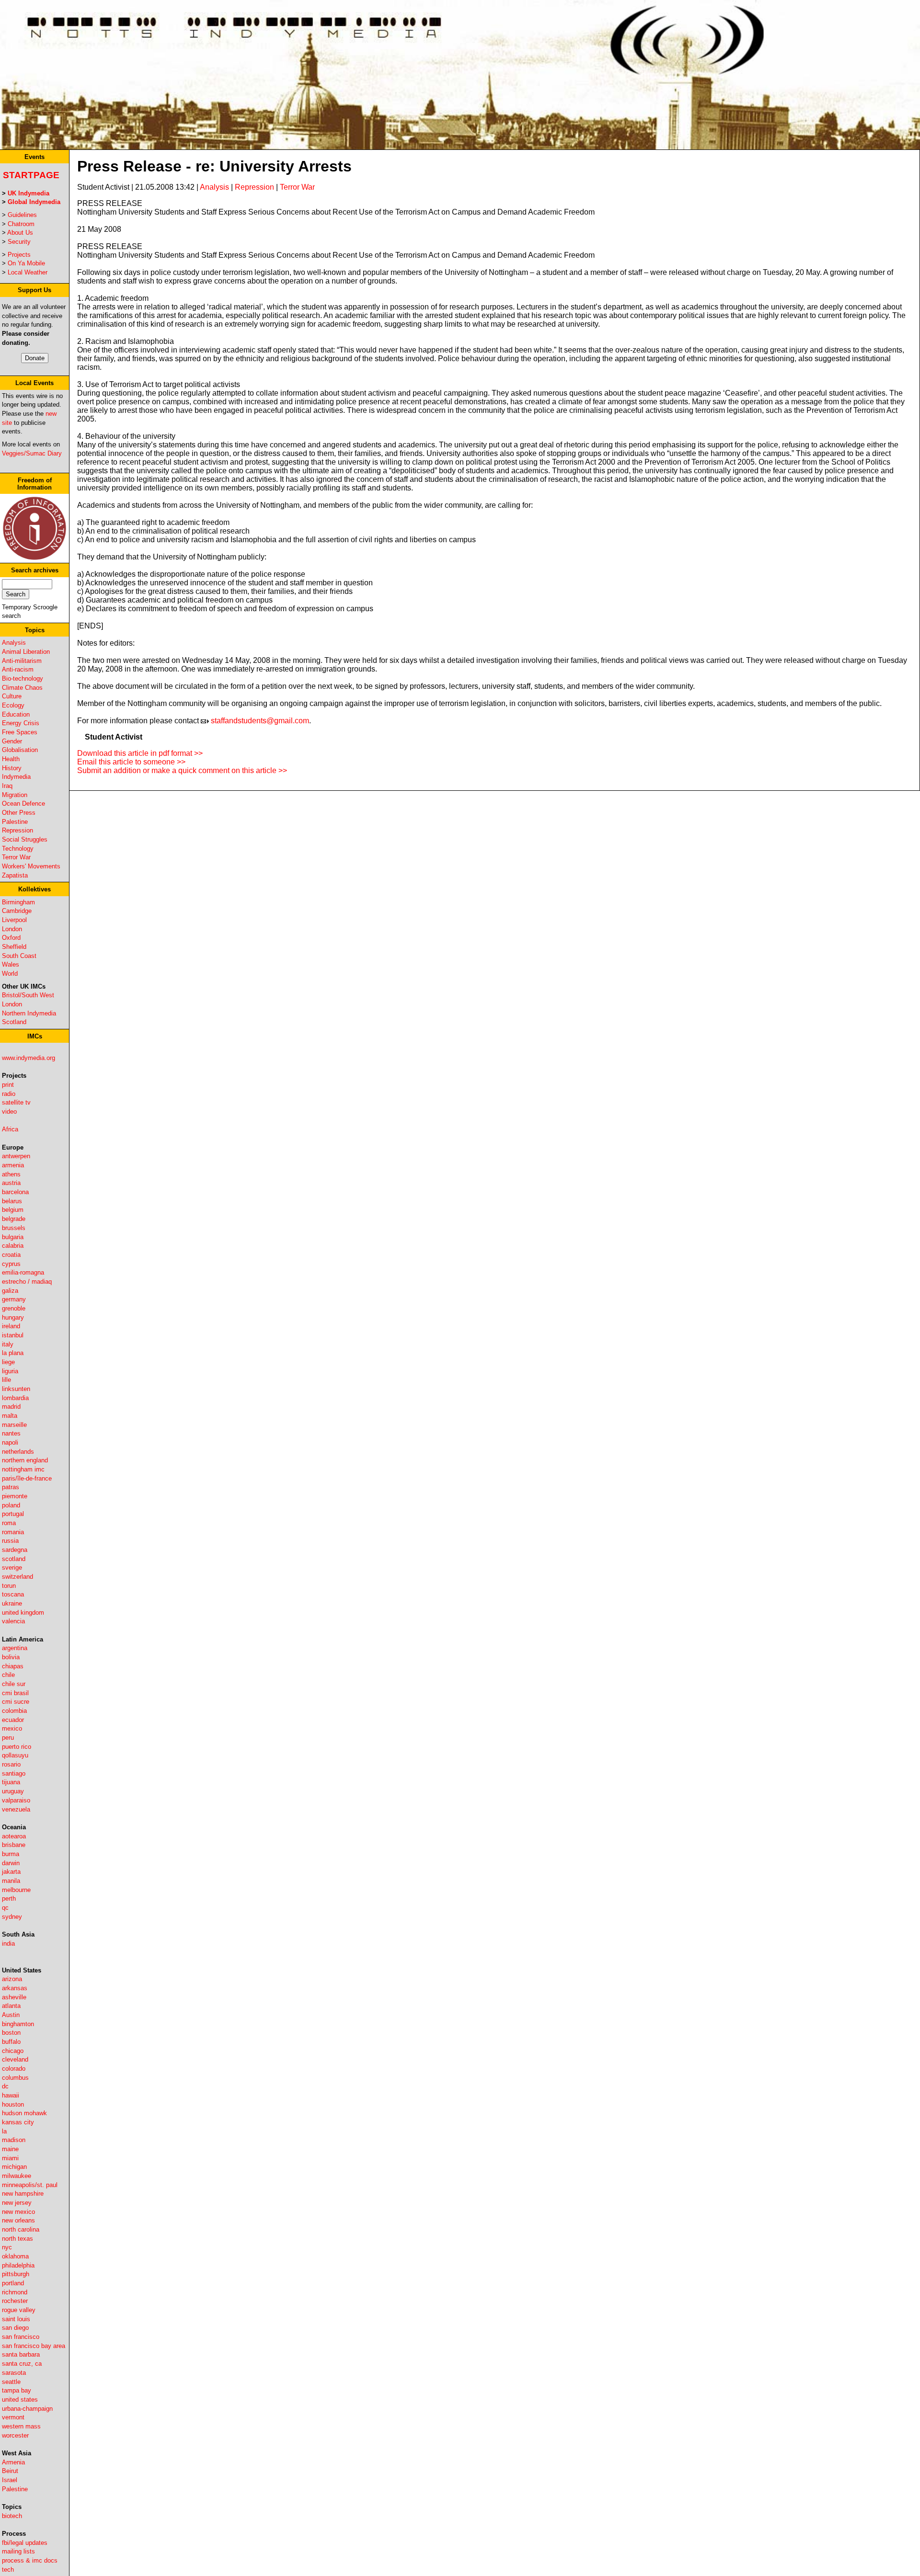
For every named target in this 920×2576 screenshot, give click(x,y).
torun (9, 1586)
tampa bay (17, 2390)
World (10, 974)
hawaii (11, 2095)
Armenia (13, 2462)
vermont (13, 2417)
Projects (19, 255)
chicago (13, 2051)
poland (11, 1505)
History (12, 768)
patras (11, 1487)
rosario (11, 1764)
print (8, 1085)
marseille (14, 1425)
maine (10, 2149)
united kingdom (23, 1613)
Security (19, 242)
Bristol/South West (28, 995)
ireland (11, 1326)
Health (11, 759)
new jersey (17, 2203)
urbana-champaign (27, 2409)
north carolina (21, 2229)
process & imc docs (30, 2560)
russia (10, 1541)
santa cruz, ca (22, 2364)
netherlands (18, 1452)
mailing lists (18, 2551)
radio (9, 1094)
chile (8, 1675)
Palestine (15, 822)
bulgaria (13, 1237)
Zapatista (15, 875)
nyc (7, 2247)
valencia (13, 1621)
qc (5, 1908)
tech (8, 2570)
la (4, 2131)
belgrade (14, 1219)
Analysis (14, 643)
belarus (12, 1201)
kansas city (18, 2122)
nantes (11, 1433)
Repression (17, 830)
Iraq (7, 786)
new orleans (18, 2220)
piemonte (15, 1496)
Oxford (11, 938)
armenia (13, 1165)
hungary (13, 1317)
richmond (15, 2292)
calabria (13, 1246)
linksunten (16, 1389)
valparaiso (16, 1800)
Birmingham (18, 902)
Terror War (16, 857)
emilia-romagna (23, 1272)
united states (20, 2399)
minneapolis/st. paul (30, 2185)
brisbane (14, 1845)
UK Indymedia (29, 193)
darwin (11, 1863)
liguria (10, 1371)
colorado (14, 2069)
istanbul (13, 1335)
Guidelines (22, 215)
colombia (14, 1711)
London (12, 929)
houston (13, 2104)
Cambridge (17, 911)
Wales (11, 964)
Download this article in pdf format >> (140, 753)
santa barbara (21, 2354)
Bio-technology (23, 678)
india (8, 1943)
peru (8, 1738)
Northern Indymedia (29, 1013)
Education (16, 714)
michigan (14, 2167)
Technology (18, 849)
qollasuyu (15, 1755)
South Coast (19, 956)
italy (8, 1344)
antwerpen (16, 1156)
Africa (10, 1129)
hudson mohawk (24, 2113)
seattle (11, 2382)
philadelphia (18, 2265)
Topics (35, 630)
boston (11, 2033)
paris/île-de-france (27, 1478)
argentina (15, 1648)
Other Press (19, 813)
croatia (11, 1255)
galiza (10, 1291)
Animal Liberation (26, 652)
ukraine (12, 1603)
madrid (11, 1407)
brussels (14, 1228)
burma (11, 1854)
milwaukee (17, 2176)
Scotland (14, 1022)
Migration (15, 795)
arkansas (15, 1988)
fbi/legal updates (25, 2543)
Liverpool (14, 920)
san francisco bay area (34, 2346)
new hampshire (23, 2194)
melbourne (16, 1890)
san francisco (21, 2337)
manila (11, 1881)
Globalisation (20, 750)
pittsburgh (16, 2274)
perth (9, 1898)
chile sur (14, 1684)
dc (5, 2086)
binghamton (18, 2024)
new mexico (18, 2212)
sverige (12, 1567)
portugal (13, 1514)
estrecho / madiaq (27, 1282)
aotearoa (14, 1836)
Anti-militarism (22, 661)
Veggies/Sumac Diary (32, 453)
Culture (12, 696)
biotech (12, 2516)
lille (6, 1380)
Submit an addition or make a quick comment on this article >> (182, 770)
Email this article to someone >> (131, 762)
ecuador (13, 1720)
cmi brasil (15, 1693)
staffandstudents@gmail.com (260, 721)
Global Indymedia (34, 202)
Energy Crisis (21, 723)
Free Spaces (20, 732)
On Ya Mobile (26, 263)
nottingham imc (23, 1469)
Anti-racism (18, 669)
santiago (14, 1773)
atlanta (11, 2006)
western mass (21, 2426)
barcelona (15, 1192)
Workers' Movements (31, 866)
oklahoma (15, 2256)
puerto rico (17, 1747)
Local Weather (28, 272)
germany (14, 1299)
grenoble (14, 1308)
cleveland (15, 2059)
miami (10, 2158)
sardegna (15, 1550)
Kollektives (34, 889)
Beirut (10, 2471)
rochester (15, 2301)
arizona (12, 1979)
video (9, 1111)
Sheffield (14, 947)
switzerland (17, 1577)
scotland (14, 1559)
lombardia (15, 1398)
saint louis (16, 2319)
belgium (13, 1210)
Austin (11, 2015)
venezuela (16, 1809)
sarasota (14, 2373)
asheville (14, 1997)
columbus (15, 2078)
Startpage (31, 175)
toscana (13, 1594)
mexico (12, 1728)
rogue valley (19, 2310)
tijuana (11, 1782)
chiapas (13, 1666)
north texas (17, 2239)
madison (14, 2140)
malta (10, 1416)
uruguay (13, 1791)
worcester (15, 2435)
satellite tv (16, 1102)
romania (13, 1532)
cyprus (11, 1264)
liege (8, 1362)
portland (13, 2283)
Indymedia (16, 777)
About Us (20, 233)
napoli (10, 1442)
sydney (12, 1917)
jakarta (11, 1872)
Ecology (13, 705)
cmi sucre (16, 1702)
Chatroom (21, 224)
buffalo (11, 2042)
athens (11, 1174)
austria (11, 1183)
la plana (13, 1353)
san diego (15, 2328)
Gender (12, 741)
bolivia (11, 1657)
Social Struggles (25, 839)
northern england (25, 1460)
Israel (10, 2480)
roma (9, 1523)
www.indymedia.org (29, 1058)
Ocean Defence (23, 804)
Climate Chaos (22, 688)
